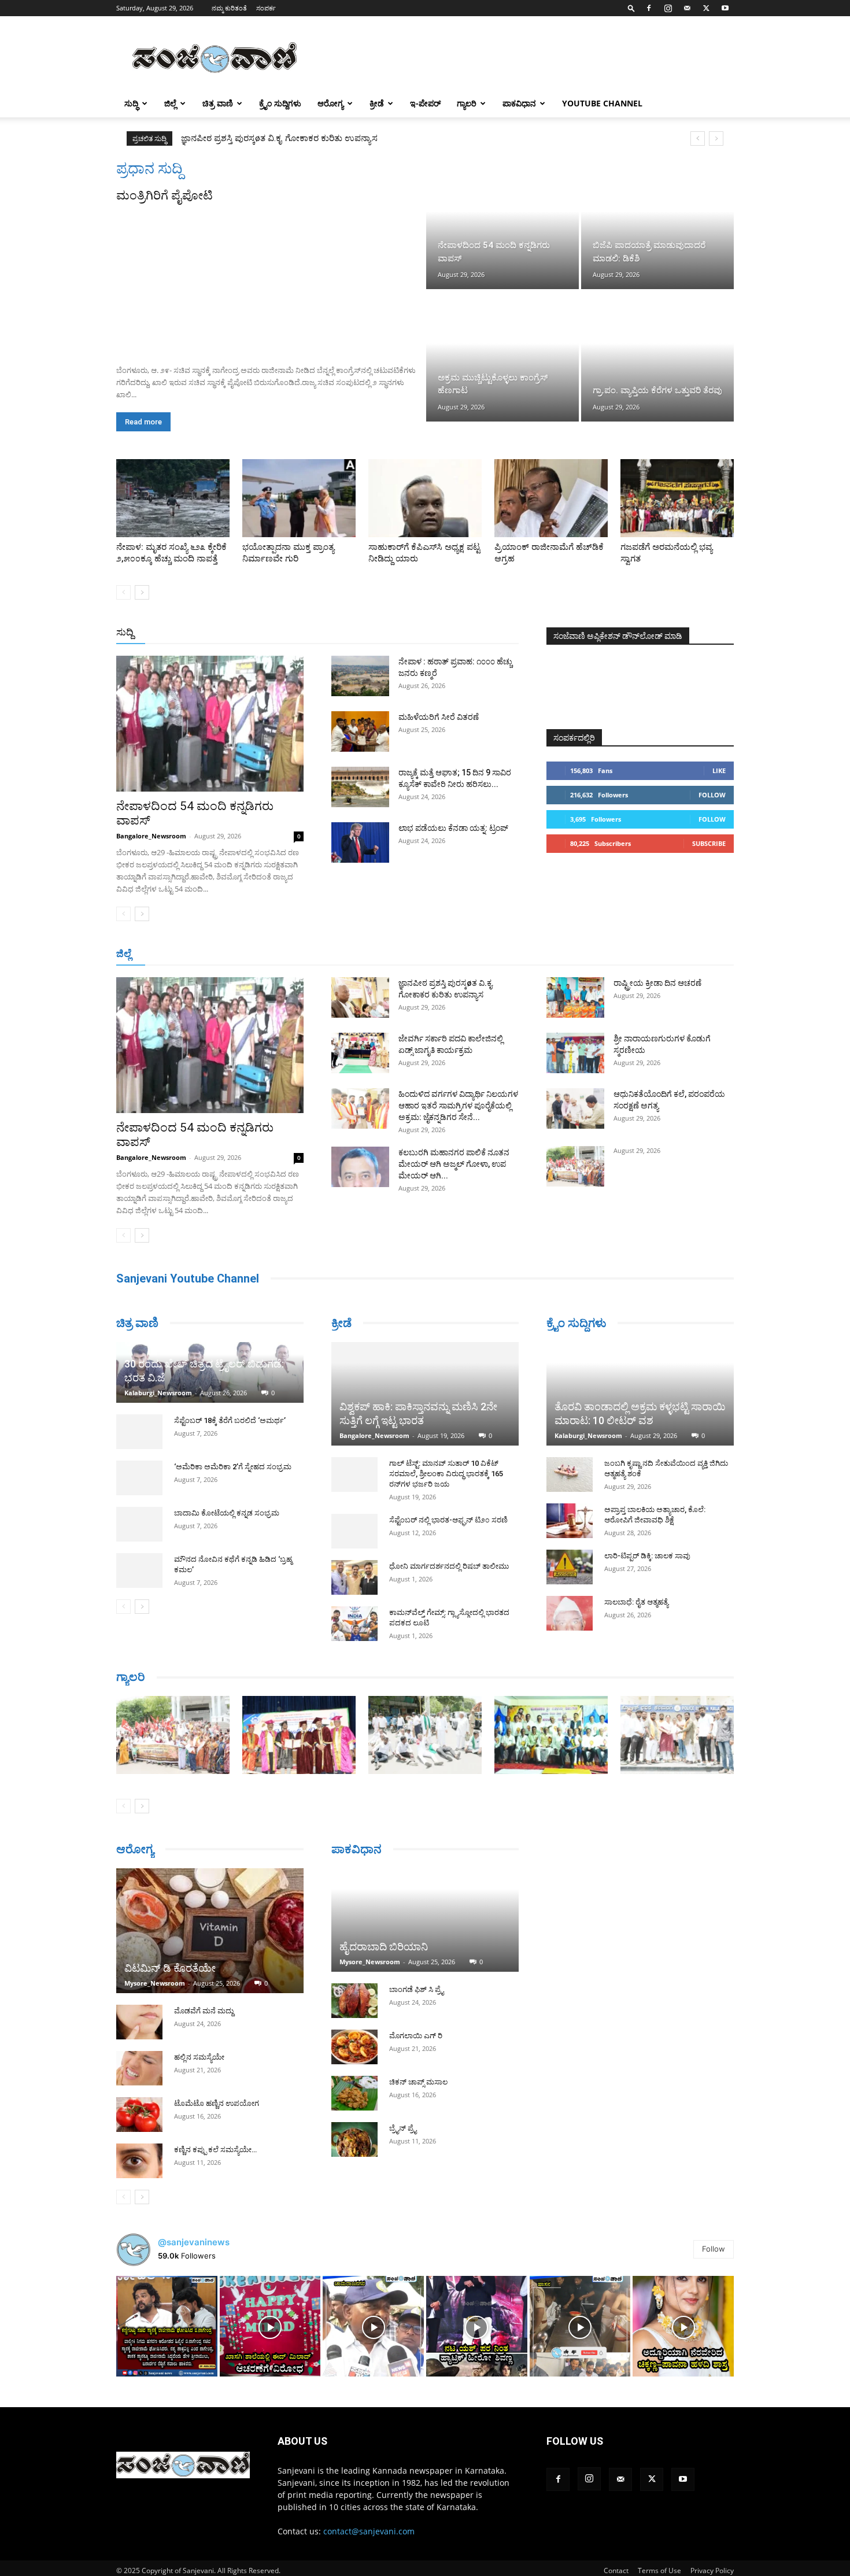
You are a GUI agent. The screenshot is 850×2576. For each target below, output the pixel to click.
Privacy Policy (712, 2571)
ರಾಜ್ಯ (462, 633)
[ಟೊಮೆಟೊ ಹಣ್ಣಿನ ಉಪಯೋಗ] (139, 2115)
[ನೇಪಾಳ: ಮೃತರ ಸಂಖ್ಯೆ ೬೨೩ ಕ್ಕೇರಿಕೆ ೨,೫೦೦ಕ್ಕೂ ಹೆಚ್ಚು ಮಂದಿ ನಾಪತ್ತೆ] (173, 498)
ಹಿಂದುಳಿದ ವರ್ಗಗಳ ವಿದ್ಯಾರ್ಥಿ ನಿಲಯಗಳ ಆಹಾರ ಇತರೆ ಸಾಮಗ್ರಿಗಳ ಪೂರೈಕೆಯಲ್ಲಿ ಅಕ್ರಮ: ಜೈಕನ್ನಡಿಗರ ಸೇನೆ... (458, 1106)
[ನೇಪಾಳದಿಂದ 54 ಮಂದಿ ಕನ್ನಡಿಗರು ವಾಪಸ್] (502, 224)
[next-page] (142, 592)
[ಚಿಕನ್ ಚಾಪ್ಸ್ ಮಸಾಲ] (354, 2093)
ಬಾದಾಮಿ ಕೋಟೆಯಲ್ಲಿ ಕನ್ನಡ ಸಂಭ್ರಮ (227, 1513)
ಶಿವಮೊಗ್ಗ (549, 954)
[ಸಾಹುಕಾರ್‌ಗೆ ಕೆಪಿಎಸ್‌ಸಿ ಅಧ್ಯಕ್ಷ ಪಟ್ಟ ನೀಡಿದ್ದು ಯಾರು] (425, 498)
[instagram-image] (167, 2326)
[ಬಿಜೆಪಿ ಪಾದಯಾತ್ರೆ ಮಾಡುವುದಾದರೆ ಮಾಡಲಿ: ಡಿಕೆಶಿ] (657, 224)
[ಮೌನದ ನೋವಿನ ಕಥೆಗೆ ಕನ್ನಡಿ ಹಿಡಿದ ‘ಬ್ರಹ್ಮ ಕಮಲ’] (139, 1570)
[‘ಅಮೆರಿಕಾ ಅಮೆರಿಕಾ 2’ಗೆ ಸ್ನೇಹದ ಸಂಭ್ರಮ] (139, 1478)
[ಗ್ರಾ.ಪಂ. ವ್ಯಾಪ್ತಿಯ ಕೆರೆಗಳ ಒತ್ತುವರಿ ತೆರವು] (657, 356)
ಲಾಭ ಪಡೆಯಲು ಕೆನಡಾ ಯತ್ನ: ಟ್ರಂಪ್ (453, 828)
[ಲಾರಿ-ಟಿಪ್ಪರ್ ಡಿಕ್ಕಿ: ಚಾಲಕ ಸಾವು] (570, 1567)
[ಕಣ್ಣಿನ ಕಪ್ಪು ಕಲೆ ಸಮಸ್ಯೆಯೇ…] (139, 2161)
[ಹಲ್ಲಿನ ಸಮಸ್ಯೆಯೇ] (139, 2068)
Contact (616, 2571)
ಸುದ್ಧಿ (131, 103)
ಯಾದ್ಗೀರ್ (636, 954)
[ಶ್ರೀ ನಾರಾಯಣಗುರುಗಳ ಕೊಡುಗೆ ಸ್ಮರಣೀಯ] (575, 1053)
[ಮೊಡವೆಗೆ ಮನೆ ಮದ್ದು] (139, 2022)
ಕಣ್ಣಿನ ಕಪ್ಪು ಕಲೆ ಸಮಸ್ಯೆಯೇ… (215, 2150)
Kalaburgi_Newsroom (158, 1393)
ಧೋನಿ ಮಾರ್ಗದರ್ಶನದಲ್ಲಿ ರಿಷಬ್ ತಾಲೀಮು (449, 1566)
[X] (706, 8)
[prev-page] (123, 592)
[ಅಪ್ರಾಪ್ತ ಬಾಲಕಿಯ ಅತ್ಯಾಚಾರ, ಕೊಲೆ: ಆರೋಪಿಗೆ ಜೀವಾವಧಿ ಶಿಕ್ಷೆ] (570, 1521)
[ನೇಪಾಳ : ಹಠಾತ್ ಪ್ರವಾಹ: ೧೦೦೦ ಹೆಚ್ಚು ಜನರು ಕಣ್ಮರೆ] (360, 676)
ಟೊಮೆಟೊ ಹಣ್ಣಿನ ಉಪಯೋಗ (217, 2103)
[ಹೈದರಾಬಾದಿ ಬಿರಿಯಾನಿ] (425, 1920)
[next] (716, 138)
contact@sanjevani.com (369, 2531)
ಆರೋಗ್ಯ (330, 103)
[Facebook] (649, 8)
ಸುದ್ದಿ (125, 632)
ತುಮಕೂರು (506, 954)
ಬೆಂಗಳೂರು (173, 954)
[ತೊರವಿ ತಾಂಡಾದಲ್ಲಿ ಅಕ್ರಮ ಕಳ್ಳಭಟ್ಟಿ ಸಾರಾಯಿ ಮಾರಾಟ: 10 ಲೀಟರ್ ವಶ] (640, 1394)
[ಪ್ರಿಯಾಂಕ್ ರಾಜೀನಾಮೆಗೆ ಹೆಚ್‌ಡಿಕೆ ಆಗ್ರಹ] (551, 498)
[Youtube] (725, 8)
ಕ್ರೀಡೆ (377, 103)
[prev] (698, 138)
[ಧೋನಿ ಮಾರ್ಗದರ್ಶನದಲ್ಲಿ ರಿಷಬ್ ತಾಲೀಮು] (354, 1577)
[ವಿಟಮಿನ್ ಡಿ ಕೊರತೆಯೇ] (210, 1931)
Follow (712, 795)
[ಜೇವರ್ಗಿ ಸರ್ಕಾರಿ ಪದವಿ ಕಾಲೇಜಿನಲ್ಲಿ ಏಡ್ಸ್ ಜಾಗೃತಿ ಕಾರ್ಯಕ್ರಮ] (360, 1053)
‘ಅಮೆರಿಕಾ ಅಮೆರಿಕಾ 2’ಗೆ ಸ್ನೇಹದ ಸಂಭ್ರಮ (233, 1467)
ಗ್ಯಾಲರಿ (467, 103)
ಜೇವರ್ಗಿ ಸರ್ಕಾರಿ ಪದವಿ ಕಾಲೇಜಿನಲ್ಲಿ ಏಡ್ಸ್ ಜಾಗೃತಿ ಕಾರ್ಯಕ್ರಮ (279, 138)
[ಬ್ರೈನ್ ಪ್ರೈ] (354, 2139)
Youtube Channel (602, 103)
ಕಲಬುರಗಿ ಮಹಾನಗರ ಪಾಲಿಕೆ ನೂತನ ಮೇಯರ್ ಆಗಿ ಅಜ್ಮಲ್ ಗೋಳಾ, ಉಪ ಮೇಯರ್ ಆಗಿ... (454, 1164)
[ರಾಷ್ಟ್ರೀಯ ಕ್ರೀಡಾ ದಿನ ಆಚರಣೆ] (575, 997)
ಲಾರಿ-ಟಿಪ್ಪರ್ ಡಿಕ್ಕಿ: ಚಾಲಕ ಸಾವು (647, 1556)
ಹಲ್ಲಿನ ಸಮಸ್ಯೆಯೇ (199, 2057)
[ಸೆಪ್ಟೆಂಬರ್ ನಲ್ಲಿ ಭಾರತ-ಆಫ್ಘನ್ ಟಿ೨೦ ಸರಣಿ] (354, 1531)
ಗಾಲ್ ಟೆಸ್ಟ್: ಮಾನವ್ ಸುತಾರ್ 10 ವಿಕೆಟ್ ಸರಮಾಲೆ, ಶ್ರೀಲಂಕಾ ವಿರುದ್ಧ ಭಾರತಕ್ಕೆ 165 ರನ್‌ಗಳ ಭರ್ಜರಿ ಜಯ (446, 1474)
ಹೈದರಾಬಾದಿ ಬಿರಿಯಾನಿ (384, 1947)
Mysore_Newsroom (155, 1983)
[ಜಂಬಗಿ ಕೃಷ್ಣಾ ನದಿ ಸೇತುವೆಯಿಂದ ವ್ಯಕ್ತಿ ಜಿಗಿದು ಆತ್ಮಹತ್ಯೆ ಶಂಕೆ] (570, 1474)
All (338, 633)
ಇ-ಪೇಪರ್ (425, 103)
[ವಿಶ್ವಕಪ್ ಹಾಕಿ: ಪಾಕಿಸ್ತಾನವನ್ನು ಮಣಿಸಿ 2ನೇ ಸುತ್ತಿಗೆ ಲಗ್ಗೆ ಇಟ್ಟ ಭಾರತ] (425, 1394)
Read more (143, 422)
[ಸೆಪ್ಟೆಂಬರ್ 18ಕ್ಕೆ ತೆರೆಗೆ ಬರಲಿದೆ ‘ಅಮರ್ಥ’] (139, 1432)
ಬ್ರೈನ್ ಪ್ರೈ (403, 2128)
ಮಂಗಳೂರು (220, 954)
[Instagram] (668, 8)
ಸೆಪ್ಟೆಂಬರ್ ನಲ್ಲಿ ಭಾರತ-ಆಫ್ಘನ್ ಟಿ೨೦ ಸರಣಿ (448, 1520)
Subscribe (709, 843)
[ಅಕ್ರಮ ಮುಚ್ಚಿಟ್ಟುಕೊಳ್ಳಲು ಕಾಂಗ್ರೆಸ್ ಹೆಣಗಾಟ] (502, 356)
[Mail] (687, 8)
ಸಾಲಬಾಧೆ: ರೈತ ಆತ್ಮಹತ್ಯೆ (636, 1602)
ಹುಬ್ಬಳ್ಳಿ (260, 954)
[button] (631, 8)
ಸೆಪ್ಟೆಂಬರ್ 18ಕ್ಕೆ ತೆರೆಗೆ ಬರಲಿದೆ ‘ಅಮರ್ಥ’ (230, 1420)
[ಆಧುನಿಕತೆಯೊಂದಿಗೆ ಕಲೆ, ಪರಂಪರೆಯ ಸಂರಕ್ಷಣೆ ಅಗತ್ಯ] (575, 1108)
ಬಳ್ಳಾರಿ (334, 954)
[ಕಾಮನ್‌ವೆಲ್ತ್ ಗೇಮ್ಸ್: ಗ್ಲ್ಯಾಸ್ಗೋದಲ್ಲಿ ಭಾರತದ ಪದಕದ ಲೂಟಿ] (354, 1624)
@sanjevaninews (194, 2242)
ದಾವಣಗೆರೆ (461, 954)
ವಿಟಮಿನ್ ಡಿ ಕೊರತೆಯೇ (170, 1968)
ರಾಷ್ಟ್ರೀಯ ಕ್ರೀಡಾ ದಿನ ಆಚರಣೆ (657, 983)
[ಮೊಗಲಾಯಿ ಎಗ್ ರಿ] (354, 2047)
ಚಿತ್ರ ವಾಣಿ (218, 103)
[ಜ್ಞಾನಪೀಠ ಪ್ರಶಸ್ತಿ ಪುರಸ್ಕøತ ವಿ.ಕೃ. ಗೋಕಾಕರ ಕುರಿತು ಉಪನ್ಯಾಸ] (360, 997)
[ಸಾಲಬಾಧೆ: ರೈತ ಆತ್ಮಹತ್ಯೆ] (570, 1613)
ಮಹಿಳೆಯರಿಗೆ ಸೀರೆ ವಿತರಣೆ (439, 717)
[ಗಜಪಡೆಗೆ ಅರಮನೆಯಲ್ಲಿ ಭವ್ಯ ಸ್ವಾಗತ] (677, 498)
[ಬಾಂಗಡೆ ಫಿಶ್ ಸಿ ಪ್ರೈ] (354, 2001)
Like (719, 770)
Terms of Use (659, 2571)
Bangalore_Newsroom (151, 836)
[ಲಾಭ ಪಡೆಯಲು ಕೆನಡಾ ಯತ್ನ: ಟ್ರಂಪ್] (360, 842)
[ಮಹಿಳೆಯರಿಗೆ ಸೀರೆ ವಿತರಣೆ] (360, 731)
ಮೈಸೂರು (419, 954)
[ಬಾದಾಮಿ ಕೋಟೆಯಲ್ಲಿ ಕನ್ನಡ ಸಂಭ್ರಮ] (139, 1524)
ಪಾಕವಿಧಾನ (519, 103)
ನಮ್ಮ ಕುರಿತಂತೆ (229, 8)
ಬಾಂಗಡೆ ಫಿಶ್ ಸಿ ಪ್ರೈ (416, 1989)
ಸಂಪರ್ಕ (266, 8)
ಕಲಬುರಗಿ (297, 954)
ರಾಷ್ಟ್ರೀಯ (427, 633)
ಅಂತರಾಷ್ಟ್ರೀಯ (378, 633)
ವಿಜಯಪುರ (592, 954)
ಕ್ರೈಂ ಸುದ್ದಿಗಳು (280, 103)
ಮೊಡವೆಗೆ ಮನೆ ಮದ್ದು (204, 2011)
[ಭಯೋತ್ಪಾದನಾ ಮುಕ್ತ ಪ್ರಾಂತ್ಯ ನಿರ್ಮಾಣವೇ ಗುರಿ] (299, 498)
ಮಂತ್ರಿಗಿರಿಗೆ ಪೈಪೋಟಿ (165, 195)
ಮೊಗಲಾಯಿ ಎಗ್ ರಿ (416, 2036)
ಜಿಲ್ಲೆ (170, 103)
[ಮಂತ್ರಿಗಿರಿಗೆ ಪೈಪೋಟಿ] (270, 280)
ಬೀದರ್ (674, 954)
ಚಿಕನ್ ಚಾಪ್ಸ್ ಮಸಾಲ (418, 2082)
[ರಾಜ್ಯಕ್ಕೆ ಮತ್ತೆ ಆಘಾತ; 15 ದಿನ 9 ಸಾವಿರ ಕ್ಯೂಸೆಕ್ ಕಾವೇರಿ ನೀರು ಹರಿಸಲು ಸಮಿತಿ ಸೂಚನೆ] (360, 787)
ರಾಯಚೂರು (375, 954)
